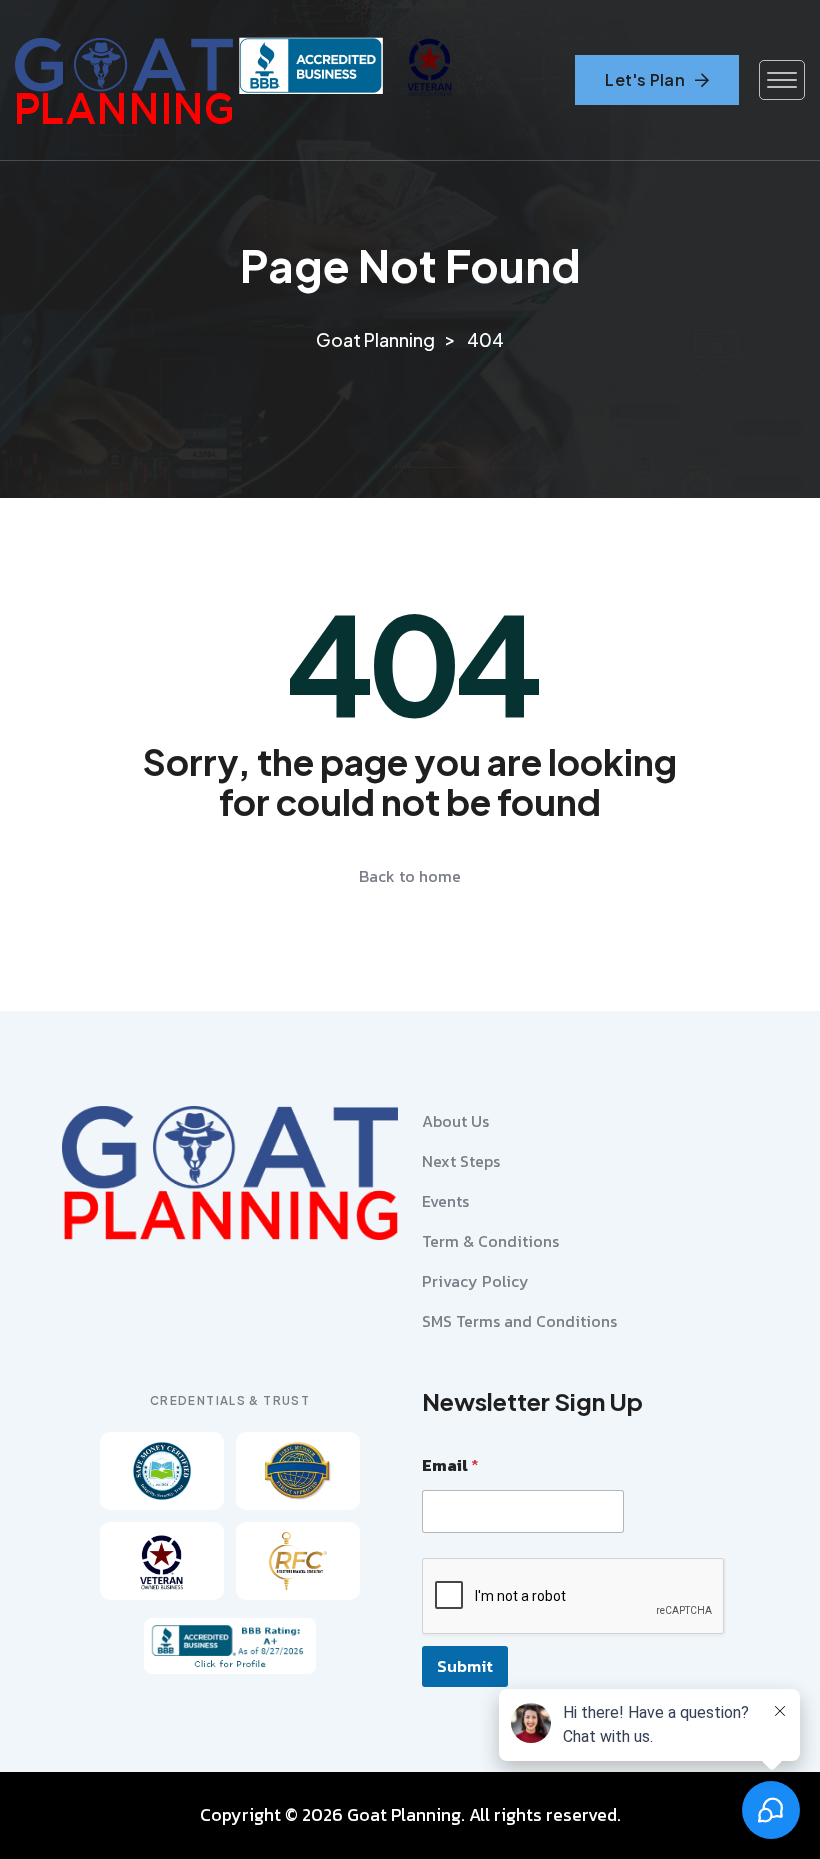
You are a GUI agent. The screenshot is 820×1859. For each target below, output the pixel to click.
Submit (465, 1666)
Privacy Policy (475, 1281)
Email (450, 1465)
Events (445, 1201)
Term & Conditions (490, 1241)
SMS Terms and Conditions (519, 1321)
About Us (455, 1121)
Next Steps (461, 1161)
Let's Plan (644, 79)
